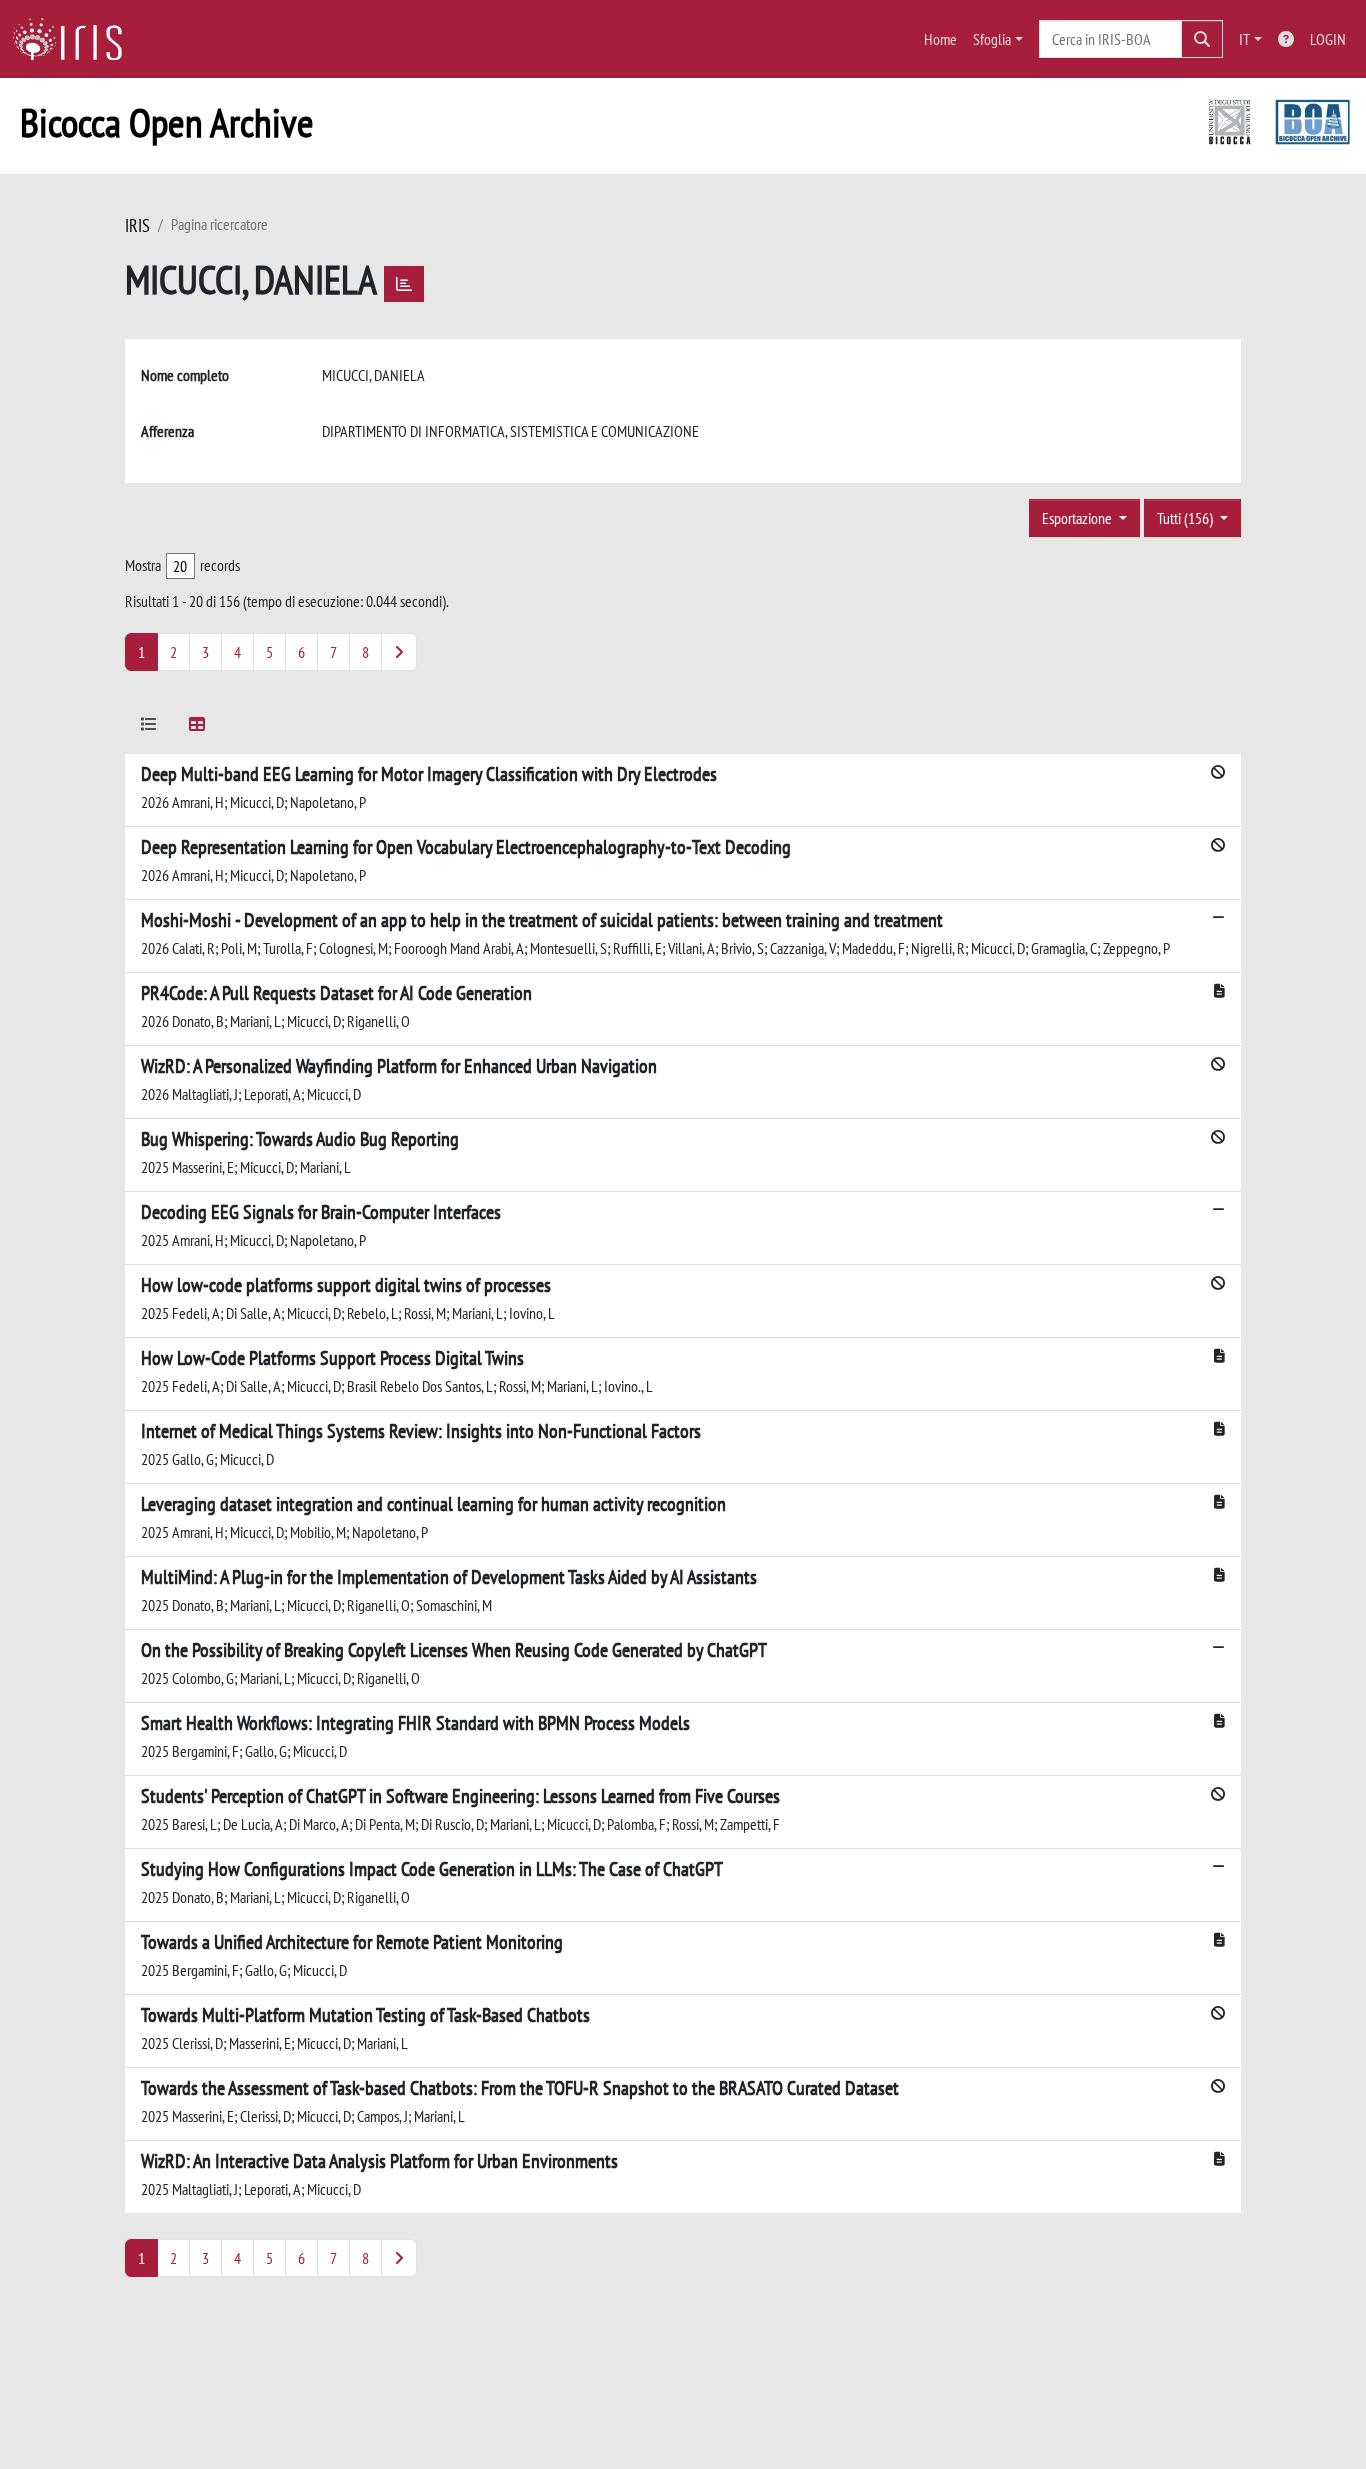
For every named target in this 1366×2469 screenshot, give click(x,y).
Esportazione (1078, 518)
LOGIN (1328, 39)
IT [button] (1244, 39)
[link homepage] (75, 39)
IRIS (137, 225)
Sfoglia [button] (992, 39)
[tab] (149, 727)
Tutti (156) (1186, 518)
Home (940, 39)
